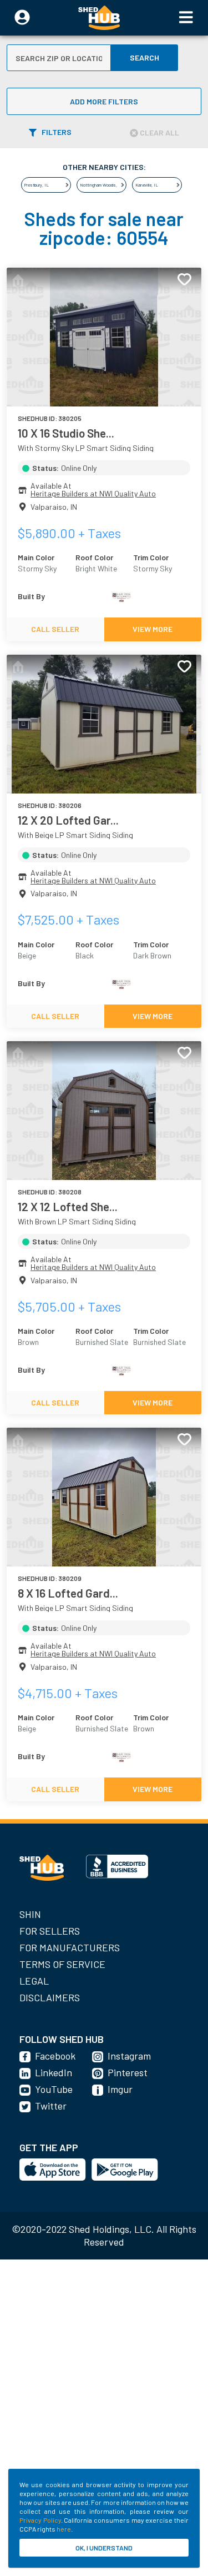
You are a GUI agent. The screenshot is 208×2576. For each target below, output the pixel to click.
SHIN (30, 1914)
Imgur (120, 2089)
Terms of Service (62, 1964)
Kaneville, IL (147, 185)
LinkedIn (54, 2072)
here (64, 2529)
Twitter (51, 2106)
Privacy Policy (40, 2520)
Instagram (129, 2056)
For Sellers (50, 1931)
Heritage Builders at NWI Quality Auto (93, 493)
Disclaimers (50, 1997)
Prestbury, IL (37, 185)
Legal (34, 1981)
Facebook (55, 2056)
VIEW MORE (153, 629)
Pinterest (128, 2072)
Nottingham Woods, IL (101, 185)
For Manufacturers (70, 1947)
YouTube (54, 2089)
